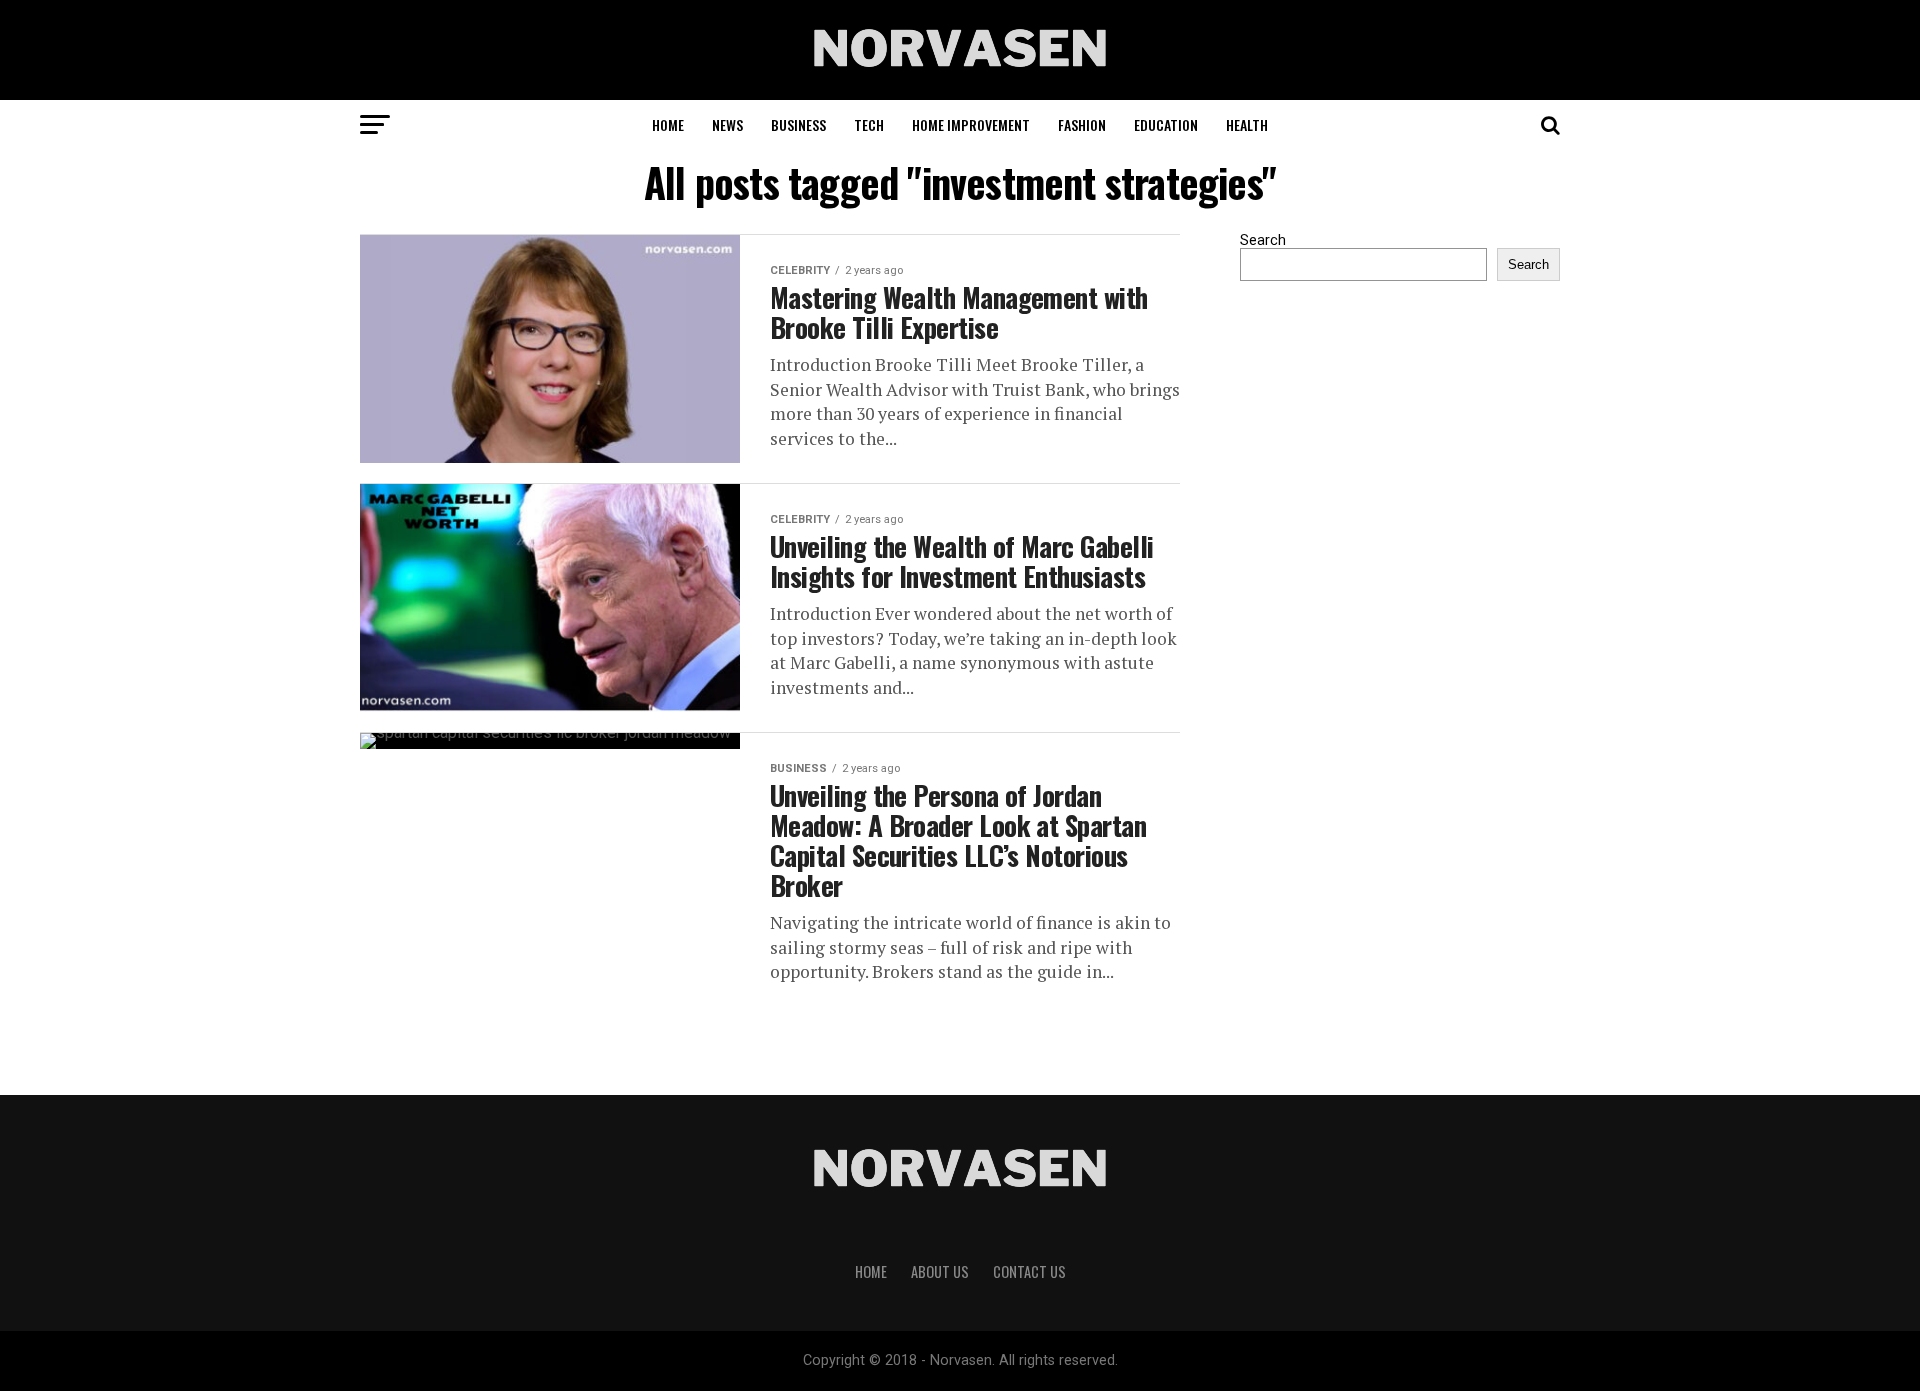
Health (1247, 124)
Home (668, 124)
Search (1263, 240)
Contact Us (1029, 1271)
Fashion (1082, 124)
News (727, 124)
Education (1166, 124)
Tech (869, 124)
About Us (940, 1271)
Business (798, 124)
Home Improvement (971, 124)
